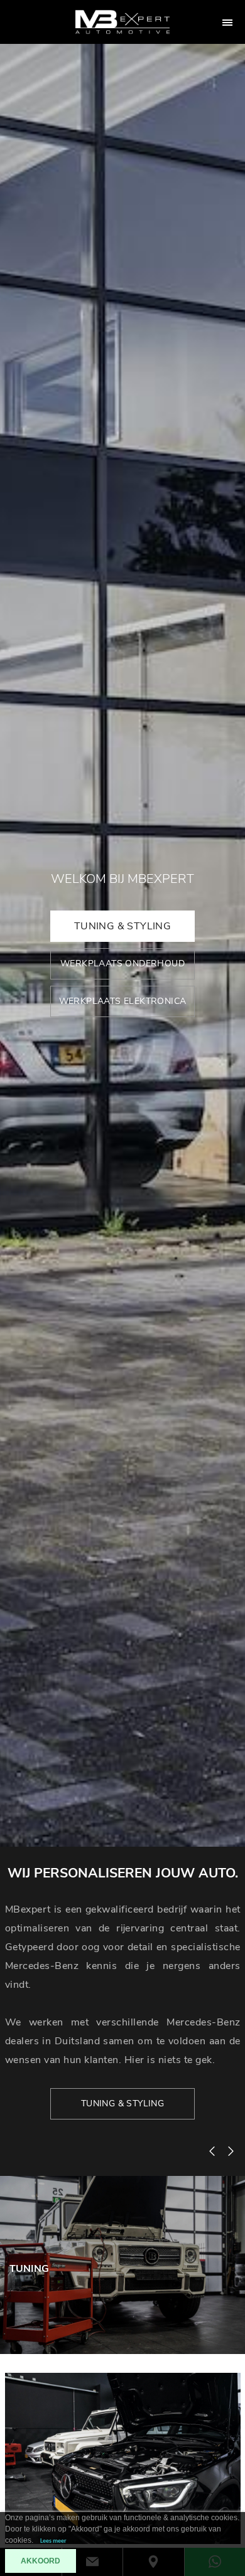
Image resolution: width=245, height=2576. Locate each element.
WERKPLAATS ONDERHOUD (122, 963)
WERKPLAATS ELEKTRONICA (123, 1001)
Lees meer (53, 2541)
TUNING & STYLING (122, 926)
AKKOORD (41, 2561)
